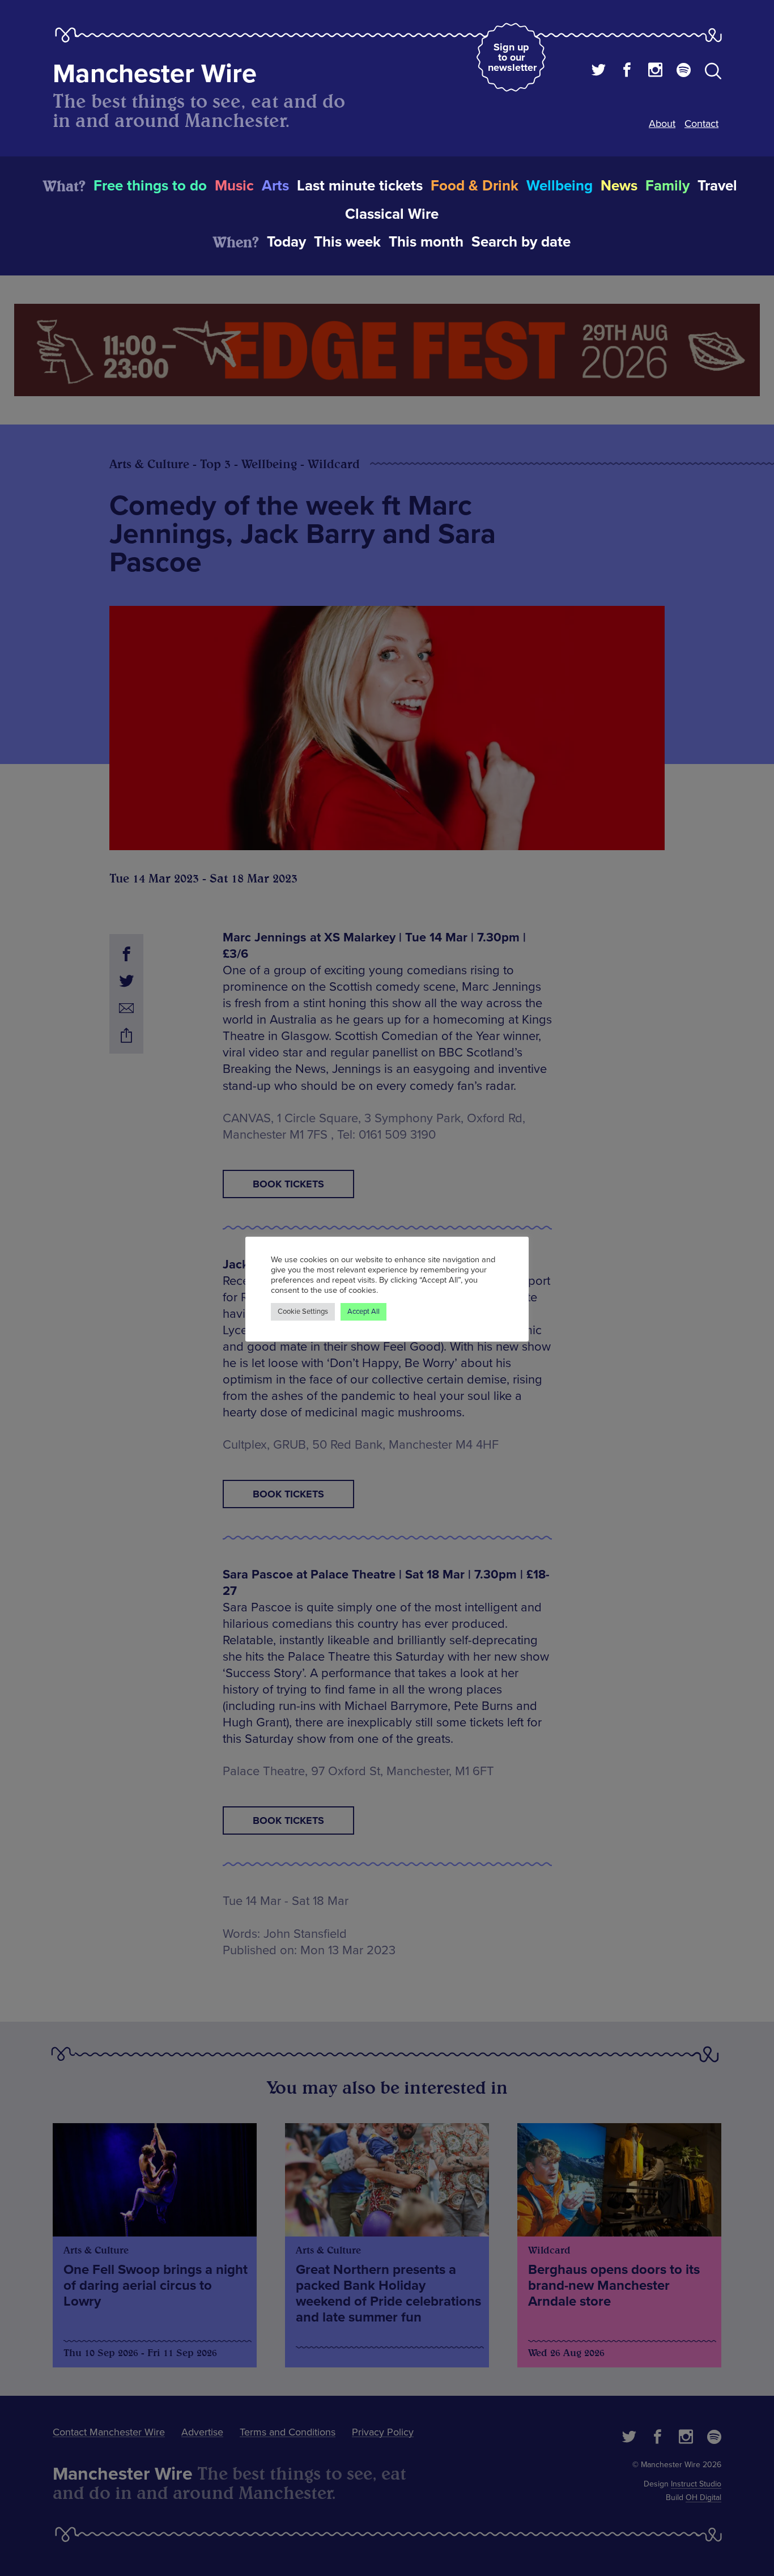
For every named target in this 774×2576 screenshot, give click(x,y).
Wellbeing (560, 186)
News (619, 186)
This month (426, 242)
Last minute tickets (360, 186)
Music (234, 186)
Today (286, 242)
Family (667, 186)
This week (347, 242)
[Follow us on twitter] (599, 71)
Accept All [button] (363, 1312)
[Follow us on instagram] (655, 71)
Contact (701, 124)
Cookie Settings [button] (303, 1312)
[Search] (713, 73)
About (662, 124)
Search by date (521, 242)
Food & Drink (475, 186)
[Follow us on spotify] (684, 71)
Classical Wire (392, 214)
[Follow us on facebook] (627, 71)
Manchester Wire (155, 74)
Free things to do (150, 186)
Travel (717, 186)
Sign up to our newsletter (512, 57)
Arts (275, 186)
